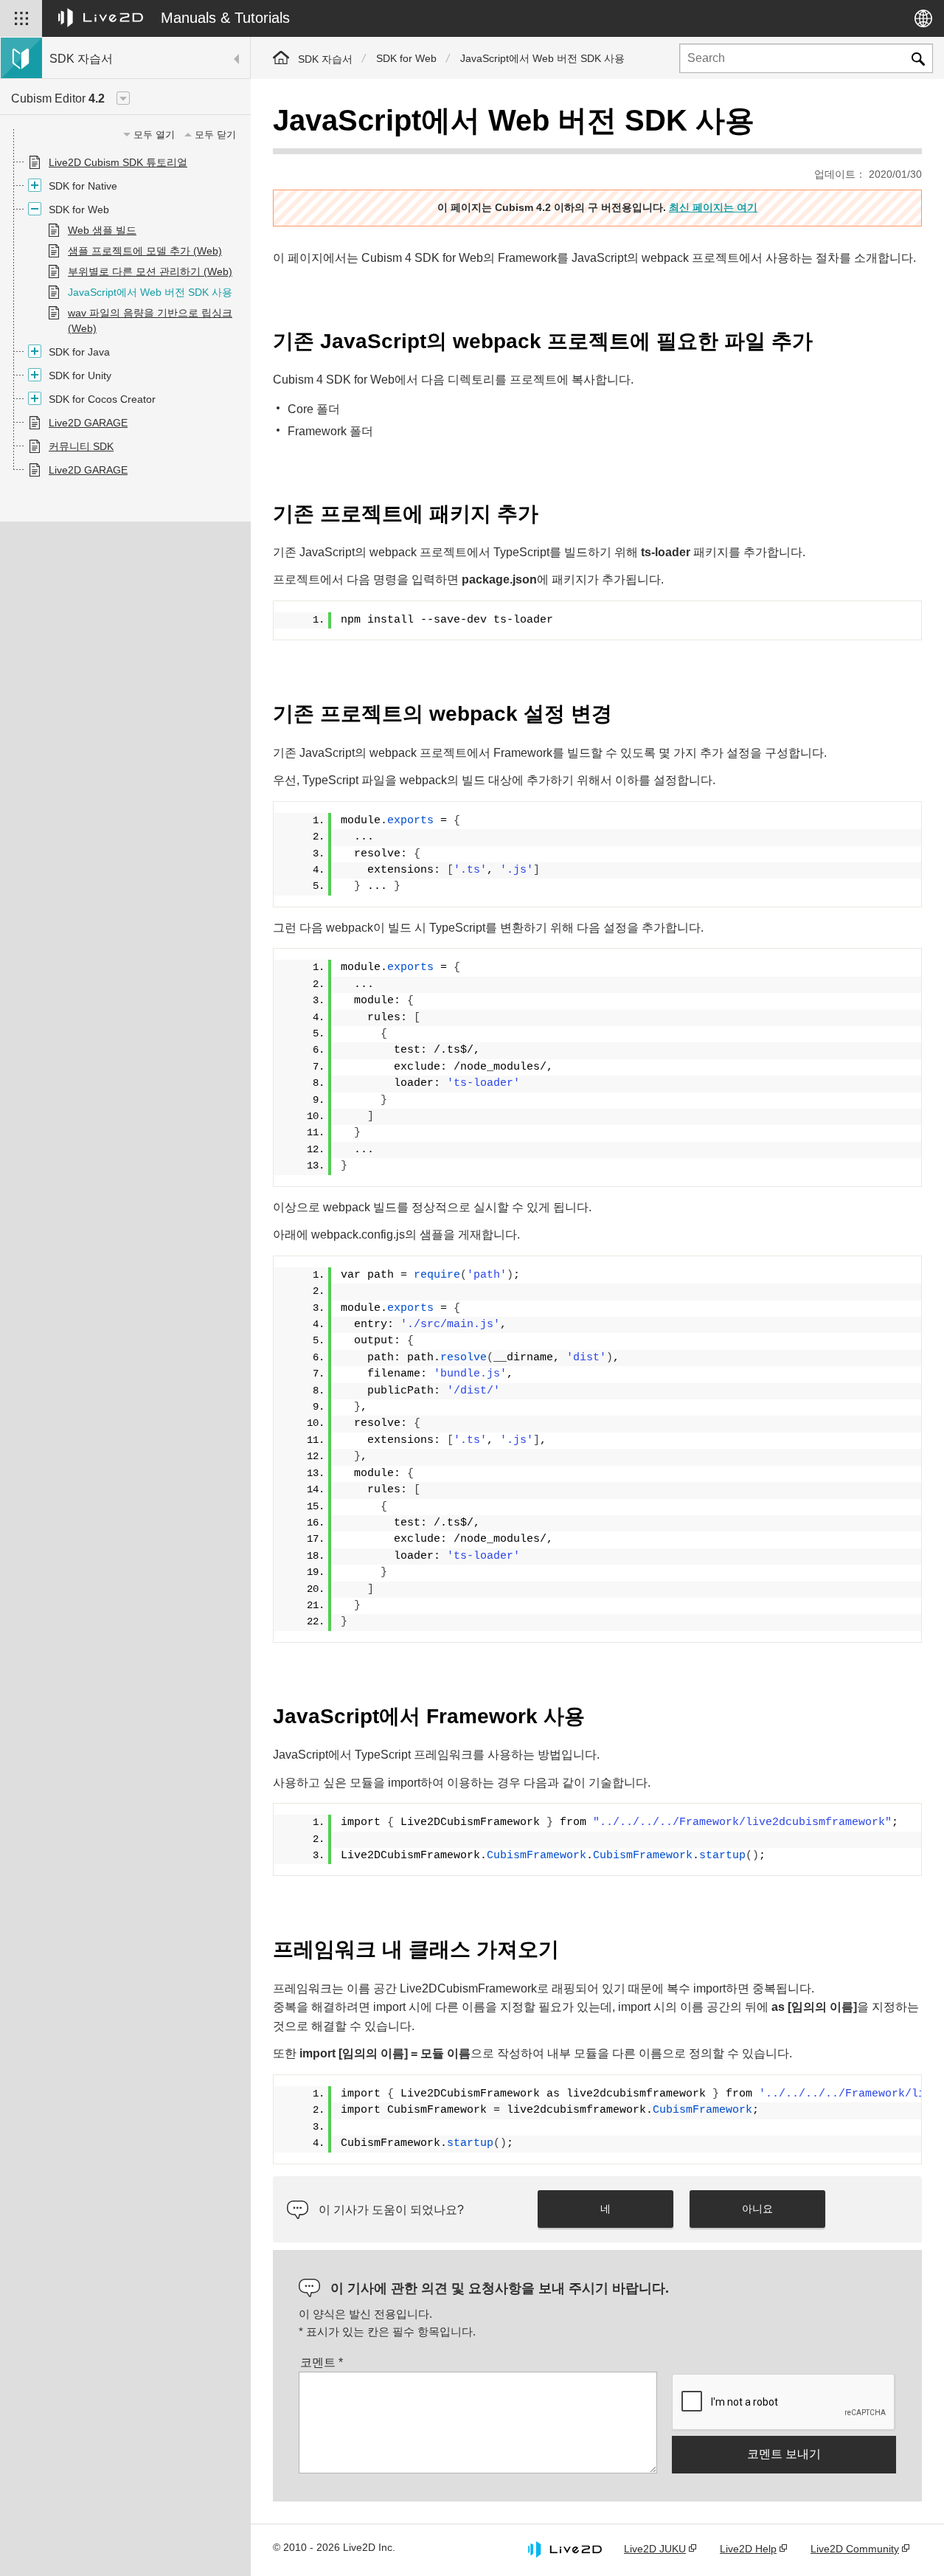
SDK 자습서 (325, 59)
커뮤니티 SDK (81, 446)
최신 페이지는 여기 (713, 207)
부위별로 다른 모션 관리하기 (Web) (150, 271)
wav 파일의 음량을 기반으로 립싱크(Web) (150, 321)
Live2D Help (748, 2549)
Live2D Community (855, 2549)
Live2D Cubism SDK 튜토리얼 (118, 162)
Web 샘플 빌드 (102, 230)
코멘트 (322, 2362)
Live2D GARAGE (88, 423)
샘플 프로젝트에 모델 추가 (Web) (145, 251)
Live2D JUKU (655, 2549)
